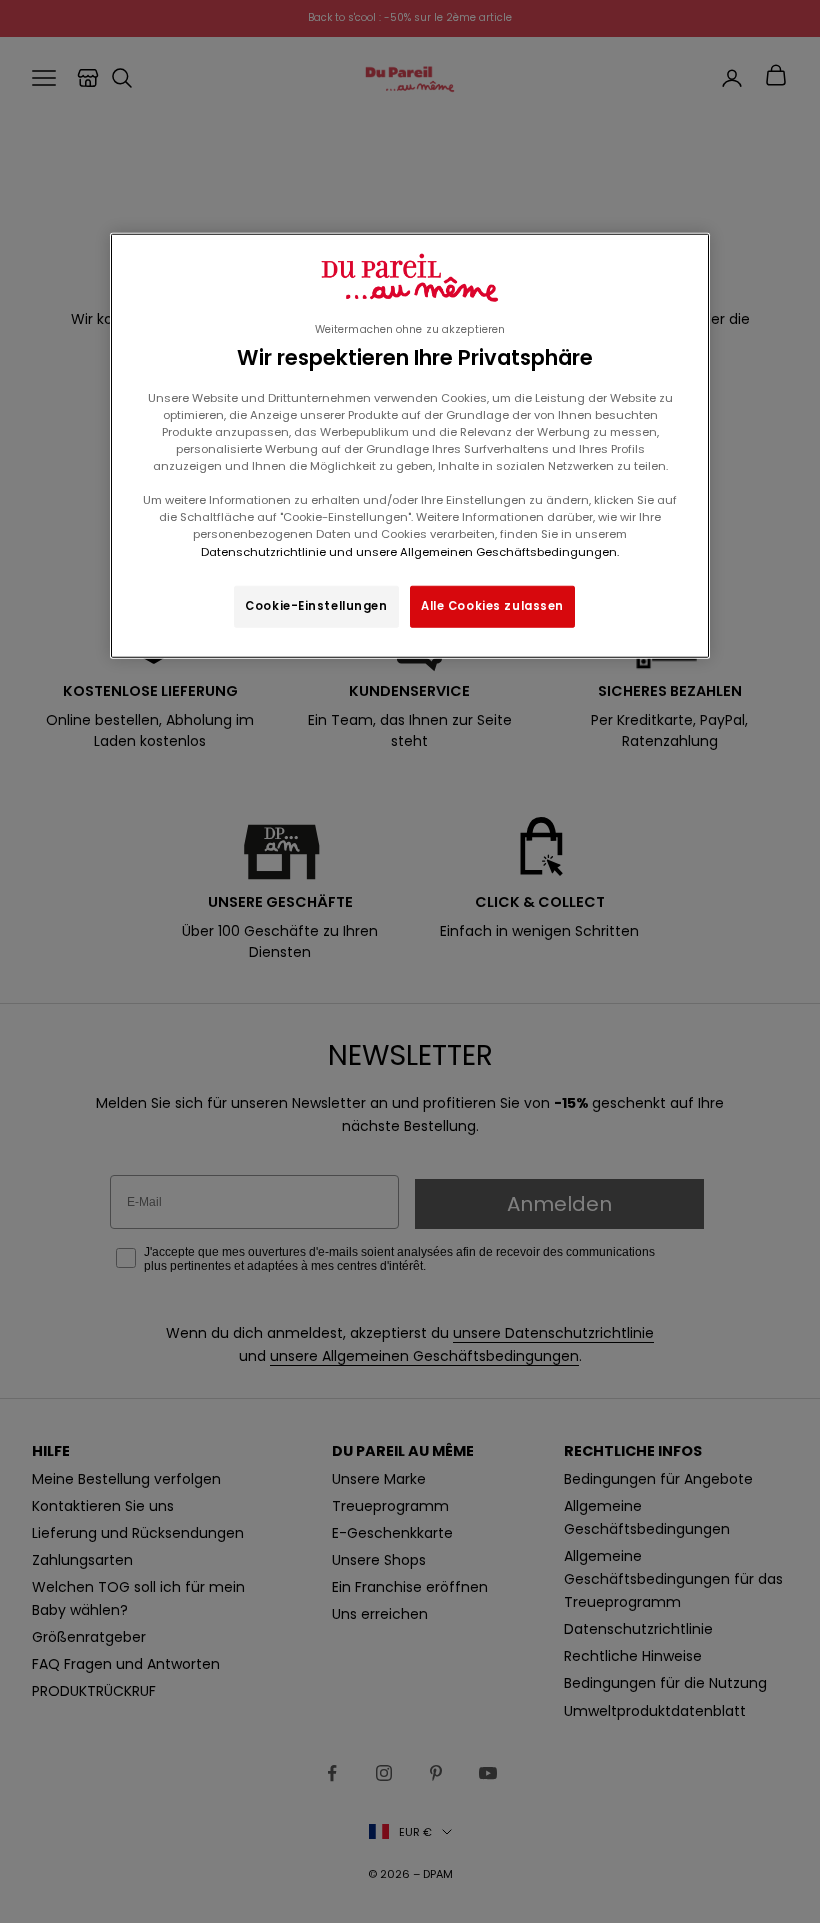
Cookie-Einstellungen (316, 605)
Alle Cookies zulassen (492, 605)
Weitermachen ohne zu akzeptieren (410, 329)
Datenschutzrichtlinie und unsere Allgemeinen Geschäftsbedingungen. (410, 551)
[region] (410, 445)
